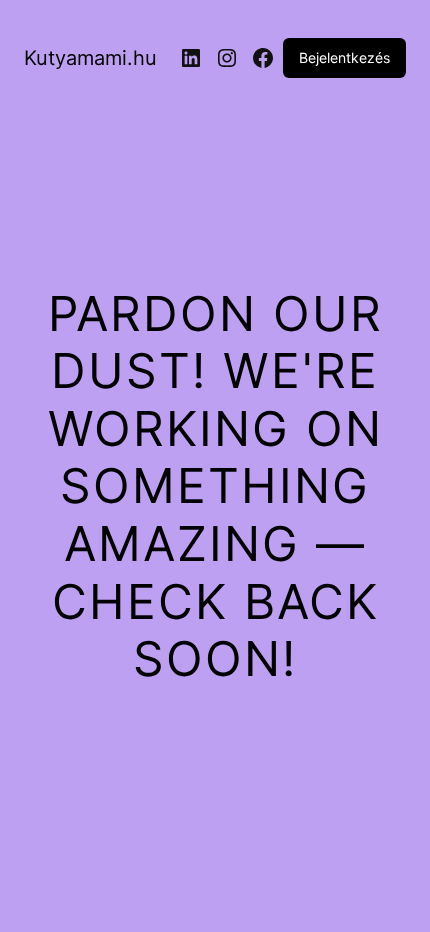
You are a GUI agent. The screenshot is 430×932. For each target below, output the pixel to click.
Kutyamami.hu (90, 58)
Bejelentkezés (344, 57)
